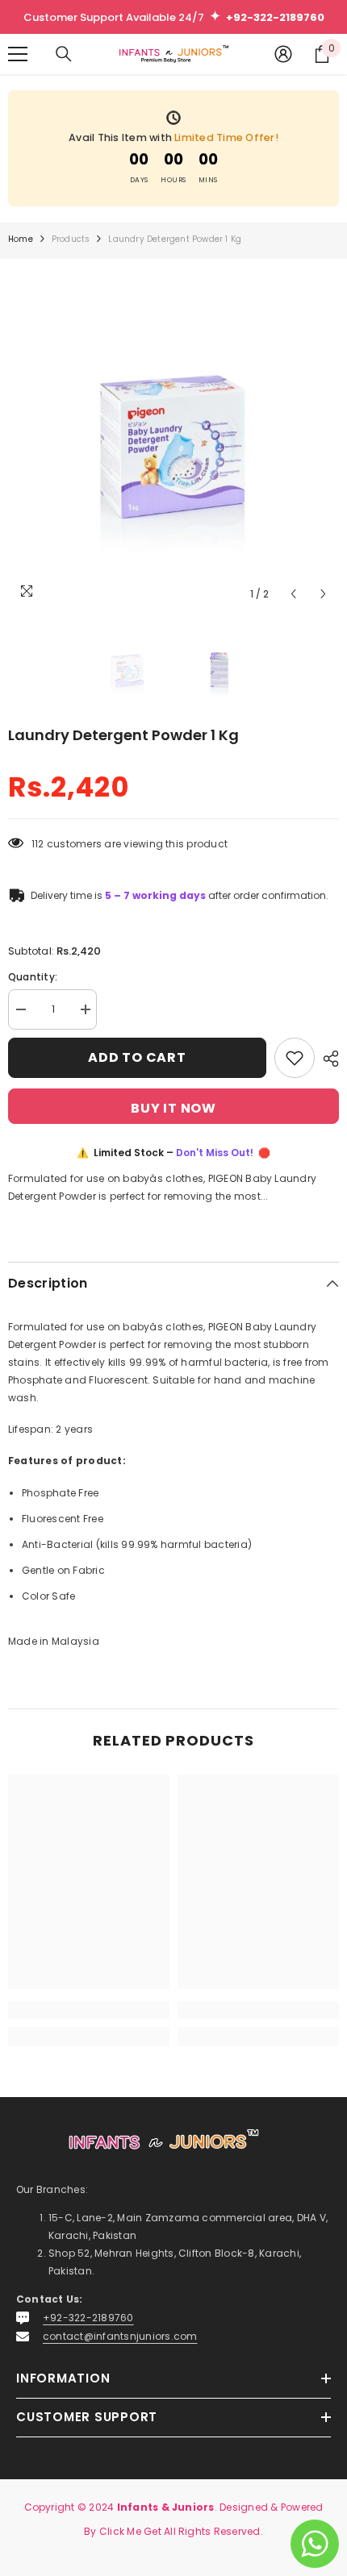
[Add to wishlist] (295, 1058)
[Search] (64, 54)
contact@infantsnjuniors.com (120, 2336)
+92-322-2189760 (88, 2318)
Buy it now (173, 1108)
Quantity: (33, 977)
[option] (173, 444)
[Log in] (283, 54)
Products (71, 239)
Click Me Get (130, 2531)
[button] (293, 594)
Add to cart (137, 1057)
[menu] (18, 54)
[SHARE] (327, 1059)
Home (21, 239)
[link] (89, 2010)
